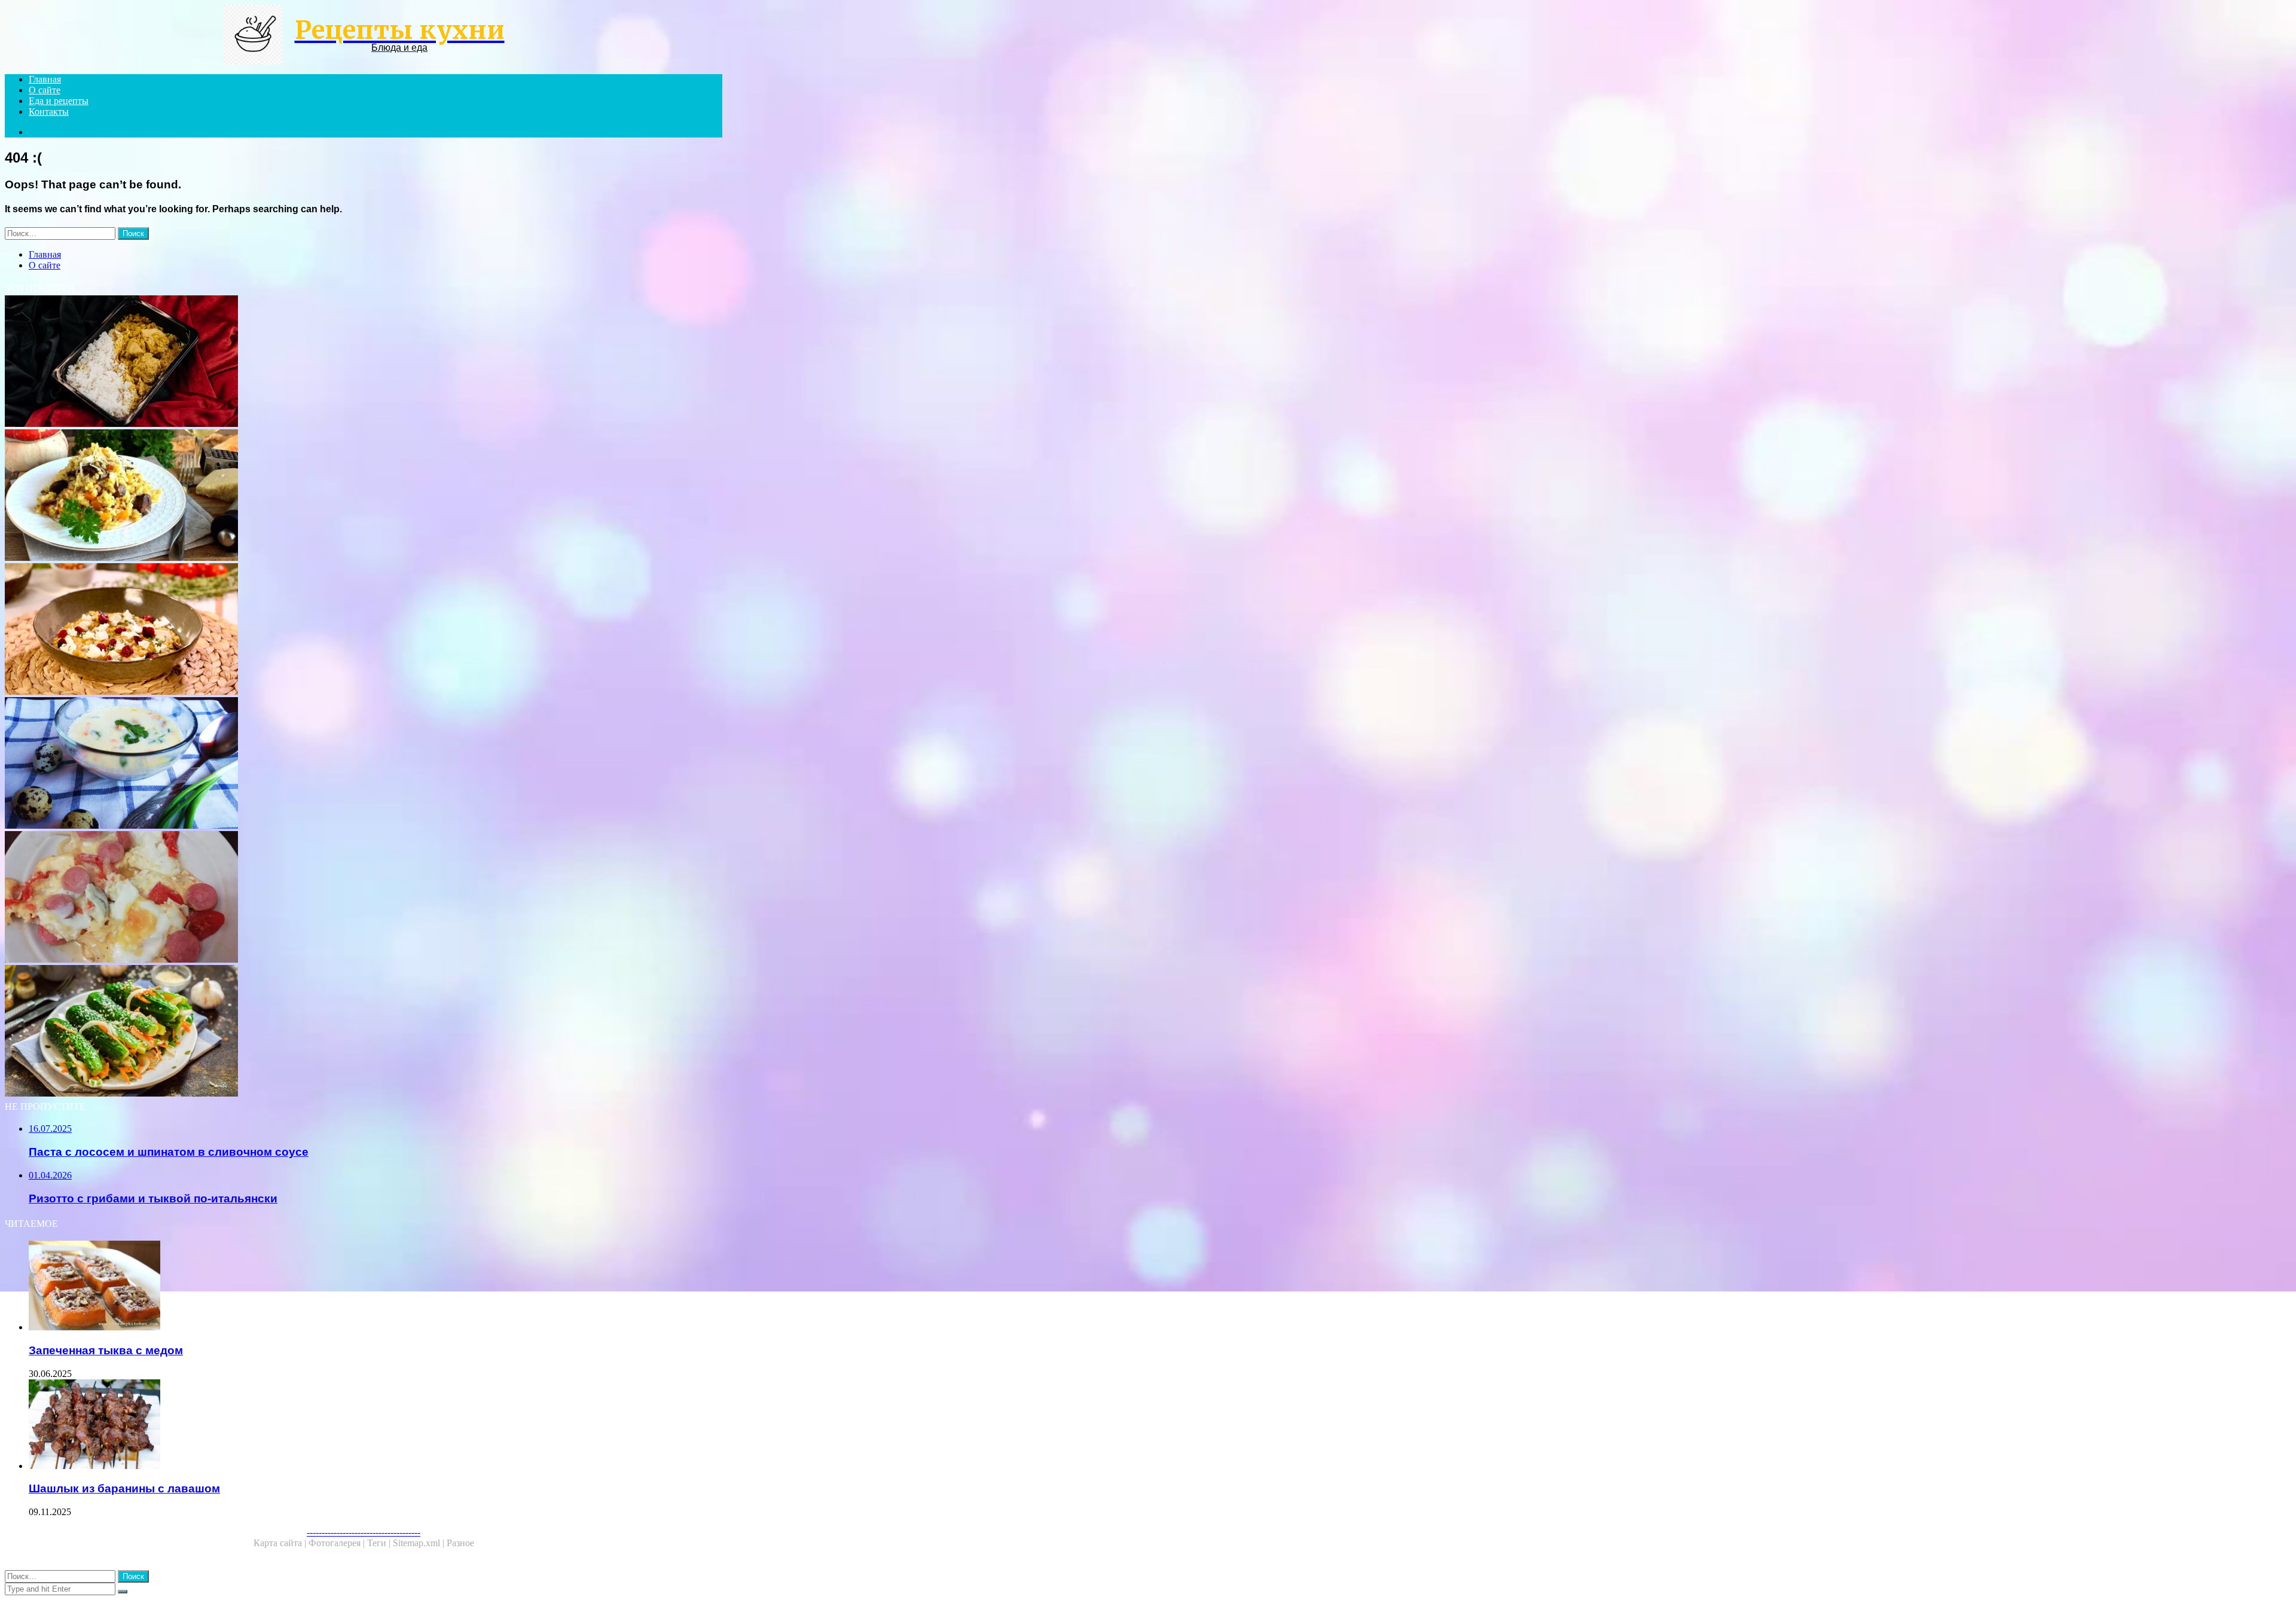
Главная (45, 79)
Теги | (380, 1543)
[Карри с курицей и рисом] (364, 362)
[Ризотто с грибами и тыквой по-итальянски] (364, 496)
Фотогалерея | (338, 1543)
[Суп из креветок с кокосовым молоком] (364, 764)
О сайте (45, 90)
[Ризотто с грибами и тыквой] (364, 630)
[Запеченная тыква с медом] (375, 1287)
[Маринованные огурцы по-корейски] (364, 1032)
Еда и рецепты (59, 101)
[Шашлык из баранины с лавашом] (375, 1425)
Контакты (49, 112)
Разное (460, 1543)
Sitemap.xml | (420, 1543)
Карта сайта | (281, 1543)
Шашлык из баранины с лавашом (124, 1488)
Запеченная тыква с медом (106, 1350)
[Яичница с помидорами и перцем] (364, 898)
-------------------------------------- (364, 1532)
